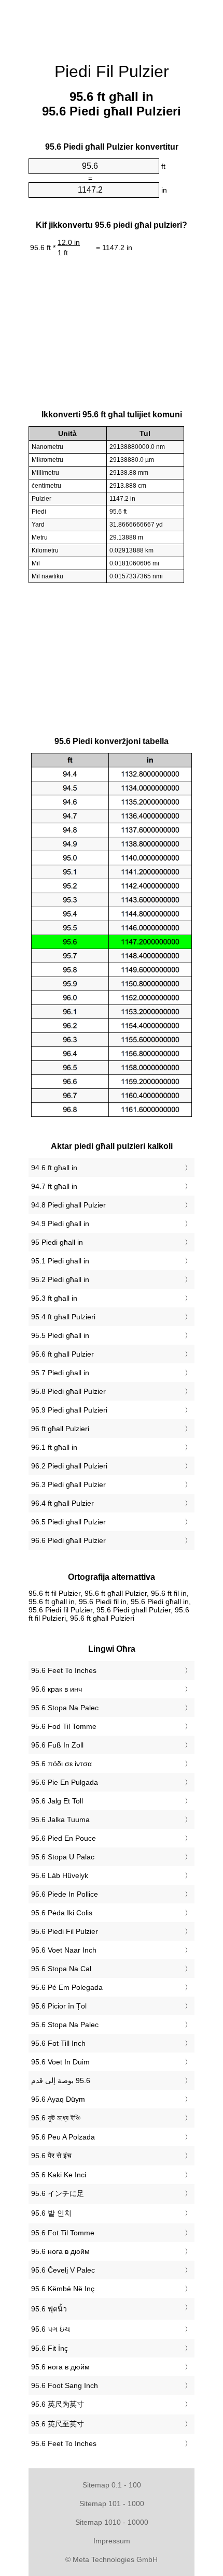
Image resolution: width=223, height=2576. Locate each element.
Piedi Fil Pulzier (112, 71)
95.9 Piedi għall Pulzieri (69, 1410)
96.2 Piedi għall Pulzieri (69, 1466)
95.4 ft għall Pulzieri (63, 1317)
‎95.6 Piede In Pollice (65, 1894)
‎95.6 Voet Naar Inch (64, 1950)
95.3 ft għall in (54, 1298)
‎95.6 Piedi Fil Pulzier (65, 1931)
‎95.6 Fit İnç (50, 2348)
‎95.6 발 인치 (51, 2213)
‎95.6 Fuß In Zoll (57, 1745)
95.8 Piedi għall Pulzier (68, 1391)
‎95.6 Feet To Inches (64, 1670)
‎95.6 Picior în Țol (59, 2006)
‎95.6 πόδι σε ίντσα (61, 1764)
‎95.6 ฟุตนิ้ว (49, 2309)
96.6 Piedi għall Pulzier (68, 1540)
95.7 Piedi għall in (60, 1373)
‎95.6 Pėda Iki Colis (62, 1913)
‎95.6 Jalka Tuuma (60, 1820)
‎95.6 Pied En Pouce (64, 1838)
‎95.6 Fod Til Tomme (64, 1726)
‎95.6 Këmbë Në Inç (63, 2289)
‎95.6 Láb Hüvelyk (60, 1875)
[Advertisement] (112, 26)
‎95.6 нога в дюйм (60, 2251)
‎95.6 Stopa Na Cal (61, 1969)
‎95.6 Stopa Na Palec (65, 1708)
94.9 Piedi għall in (60, 1224)
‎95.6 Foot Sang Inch (65, 2385)
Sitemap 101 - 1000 (112, 2504)
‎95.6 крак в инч (57, 1689)
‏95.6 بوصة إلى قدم (61, 2080)
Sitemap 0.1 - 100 (112, 2485)
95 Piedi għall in (57, 1242)
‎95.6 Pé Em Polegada (67, 1987)
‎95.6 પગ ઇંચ (51, 2329)
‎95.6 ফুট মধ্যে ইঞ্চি (56, 2118)
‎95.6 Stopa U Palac (63, 1857)
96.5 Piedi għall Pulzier (68, 1522)
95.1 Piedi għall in (60, 1261)
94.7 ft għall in (54, 1186)
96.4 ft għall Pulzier (62, 1503)
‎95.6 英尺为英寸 (58, 2404)
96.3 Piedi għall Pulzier (68, 1485)
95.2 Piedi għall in (60, 1279)
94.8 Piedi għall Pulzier (68, 1205)
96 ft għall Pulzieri (60, 1429)
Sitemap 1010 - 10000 (112, 2522)
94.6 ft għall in (54, 1168)
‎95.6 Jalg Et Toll (57, 1801)
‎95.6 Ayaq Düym (58, 2099)
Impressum (112, 2541)
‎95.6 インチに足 (58, 2193)
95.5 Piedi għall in (60, 1335)
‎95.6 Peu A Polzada (63, 2137)
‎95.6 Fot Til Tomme (63, 2233)
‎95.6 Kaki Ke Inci (59, 2175)
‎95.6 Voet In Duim (60, 2062)
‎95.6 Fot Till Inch (58, 2043)
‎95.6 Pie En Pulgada (65, 1782)
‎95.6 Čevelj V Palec (63, 2270)
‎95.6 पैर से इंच (51, 2156)
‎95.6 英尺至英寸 (58, 2424)
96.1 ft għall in (54, 1447)
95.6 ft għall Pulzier (62, 1354)
